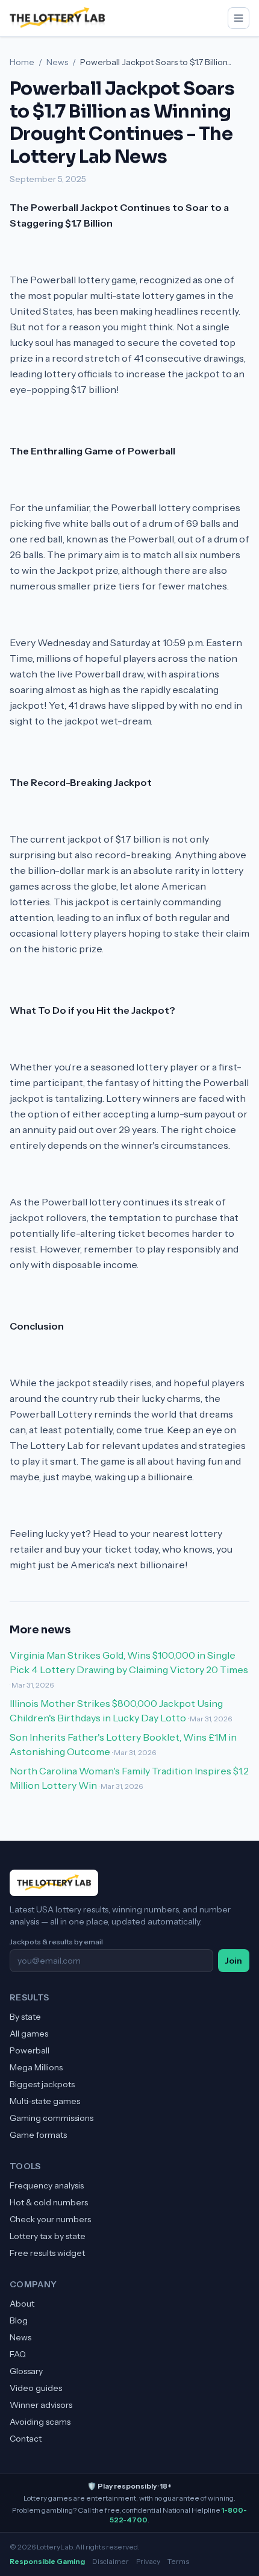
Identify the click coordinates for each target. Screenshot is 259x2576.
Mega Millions (36, 2067)
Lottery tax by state (48, 2236)
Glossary (26, 2371)
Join (234, 1961)
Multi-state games (45, 2101)
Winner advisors (41, 2405)
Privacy (148, 2561)
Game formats (38, 2135)
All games (29, 2034)
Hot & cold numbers (49, 2202)
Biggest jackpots (42, 2084)
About (22, 2304)
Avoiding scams (40, 2422)
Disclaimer (111, 2561)
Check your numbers (50, 2219)
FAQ (18, 2354)
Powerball (30, 2050)
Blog (19, 2320)
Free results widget (47, 2253)
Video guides (36, 2388)
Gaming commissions (51, 2118)
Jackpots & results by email (56, 1942)
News (57, 62)
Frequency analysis (47, 2185)
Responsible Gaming (47, 2561)
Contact (26, 2439)
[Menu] (239, 18)
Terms (178, 2561)
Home (22, 62)
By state (25, 2017)
